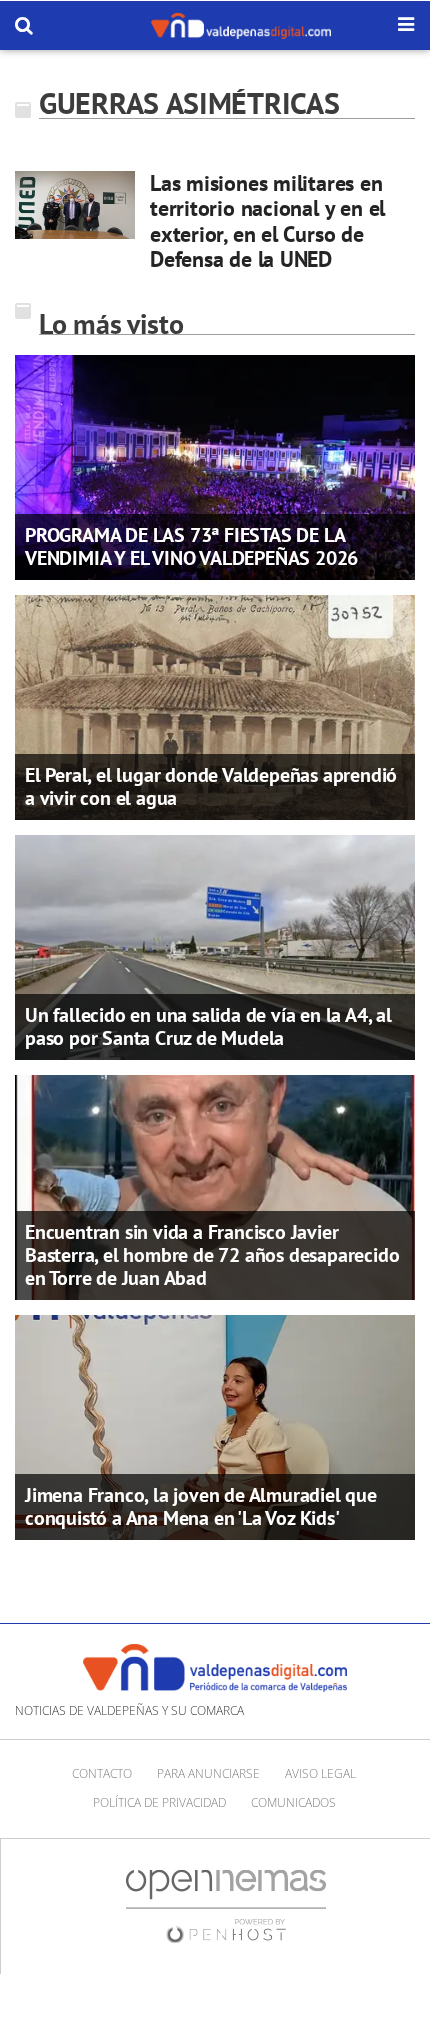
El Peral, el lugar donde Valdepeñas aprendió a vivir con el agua (211, 786)
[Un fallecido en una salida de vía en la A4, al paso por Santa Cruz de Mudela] (215, 946)
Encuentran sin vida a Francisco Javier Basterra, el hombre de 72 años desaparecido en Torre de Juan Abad (212, 1255)
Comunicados (293, 1802)
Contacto (102, 1773)
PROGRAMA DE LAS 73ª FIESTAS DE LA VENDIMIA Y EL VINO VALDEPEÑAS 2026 (191, 546)
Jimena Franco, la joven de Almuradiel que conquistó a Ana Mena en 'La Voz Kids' (201, 1506)
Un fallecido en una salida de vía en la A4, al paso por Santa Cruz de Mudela (208, 1026)
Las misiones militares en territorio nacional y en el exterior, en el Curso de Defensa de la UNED (267, 221)
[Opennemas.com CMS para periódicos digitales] (226, 1905)
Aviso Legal (320, 1773)
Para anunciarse (208, 1773)
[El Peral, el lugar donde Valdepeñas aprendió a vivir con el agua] (215, 706)
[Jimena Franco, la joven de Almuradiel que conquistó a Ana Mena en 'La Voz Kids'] (215, 1426)
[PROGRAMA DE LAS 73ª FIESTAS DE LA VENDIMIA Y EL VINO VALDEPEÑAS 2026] (215, 466)
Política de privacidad (159, 1802)
